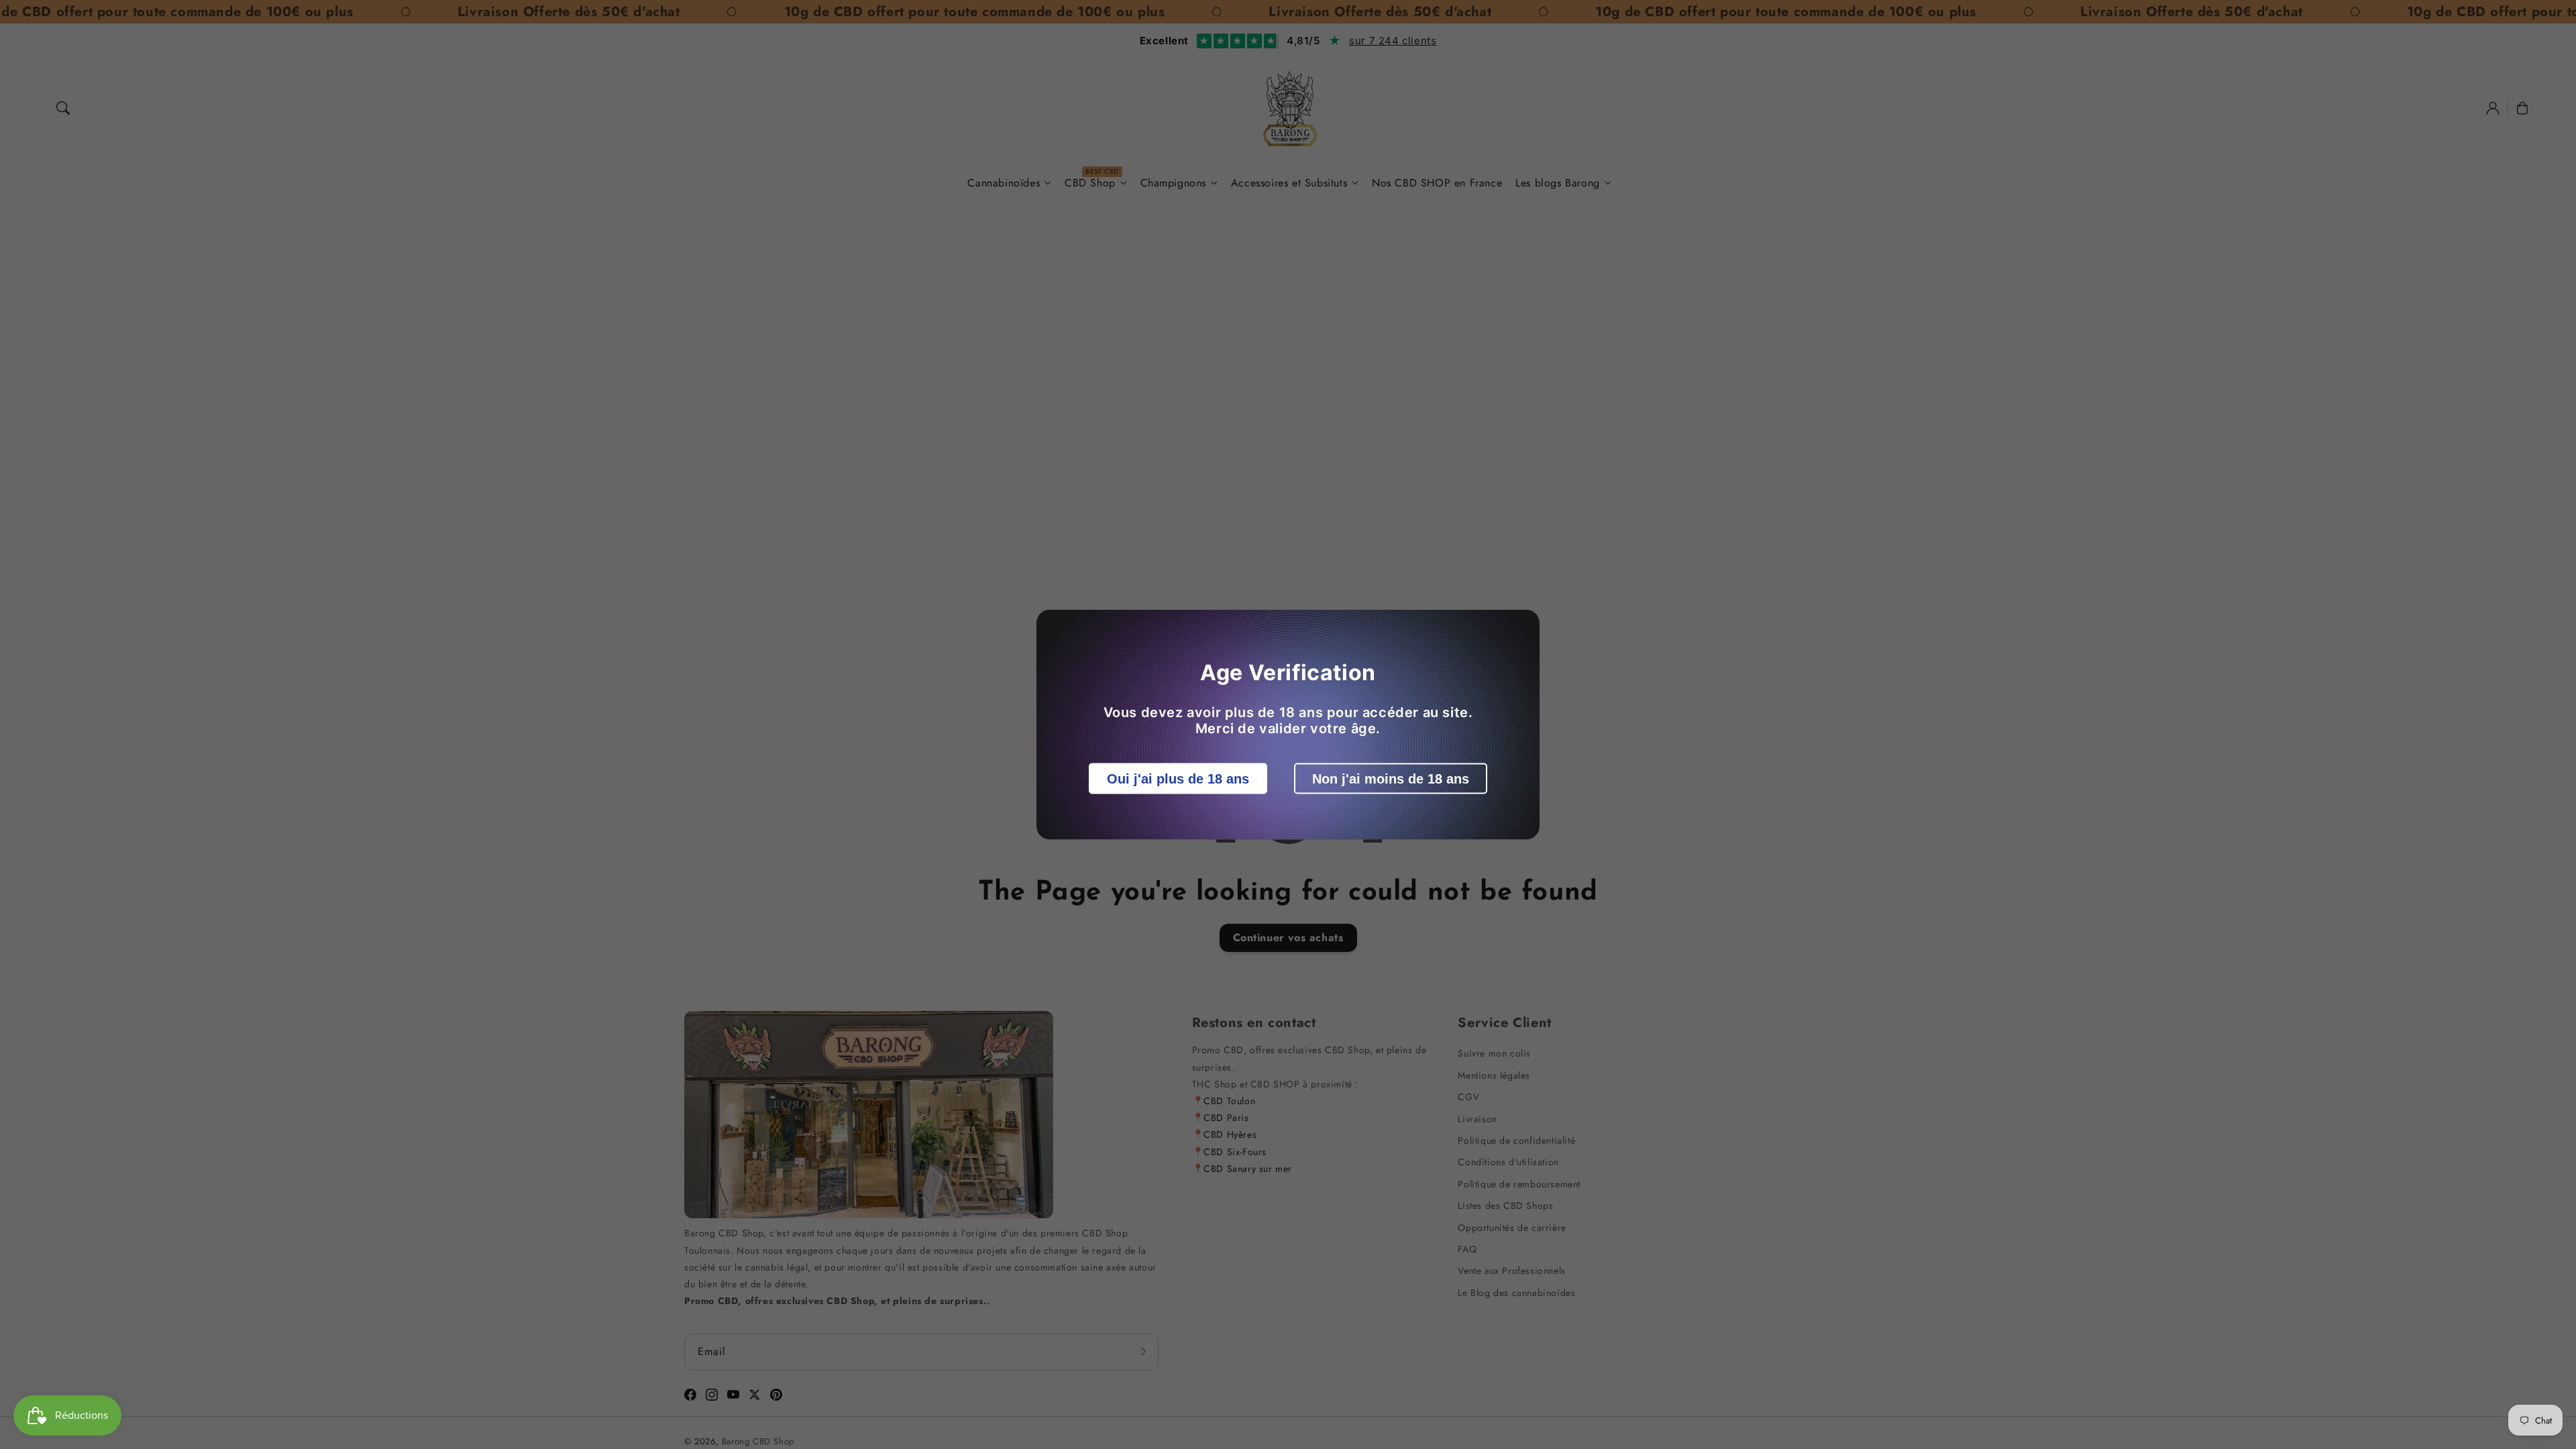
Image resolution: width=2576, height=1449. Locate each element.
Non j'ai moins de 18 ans (1391, 779)
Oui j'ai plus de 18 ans (1178, 779)
